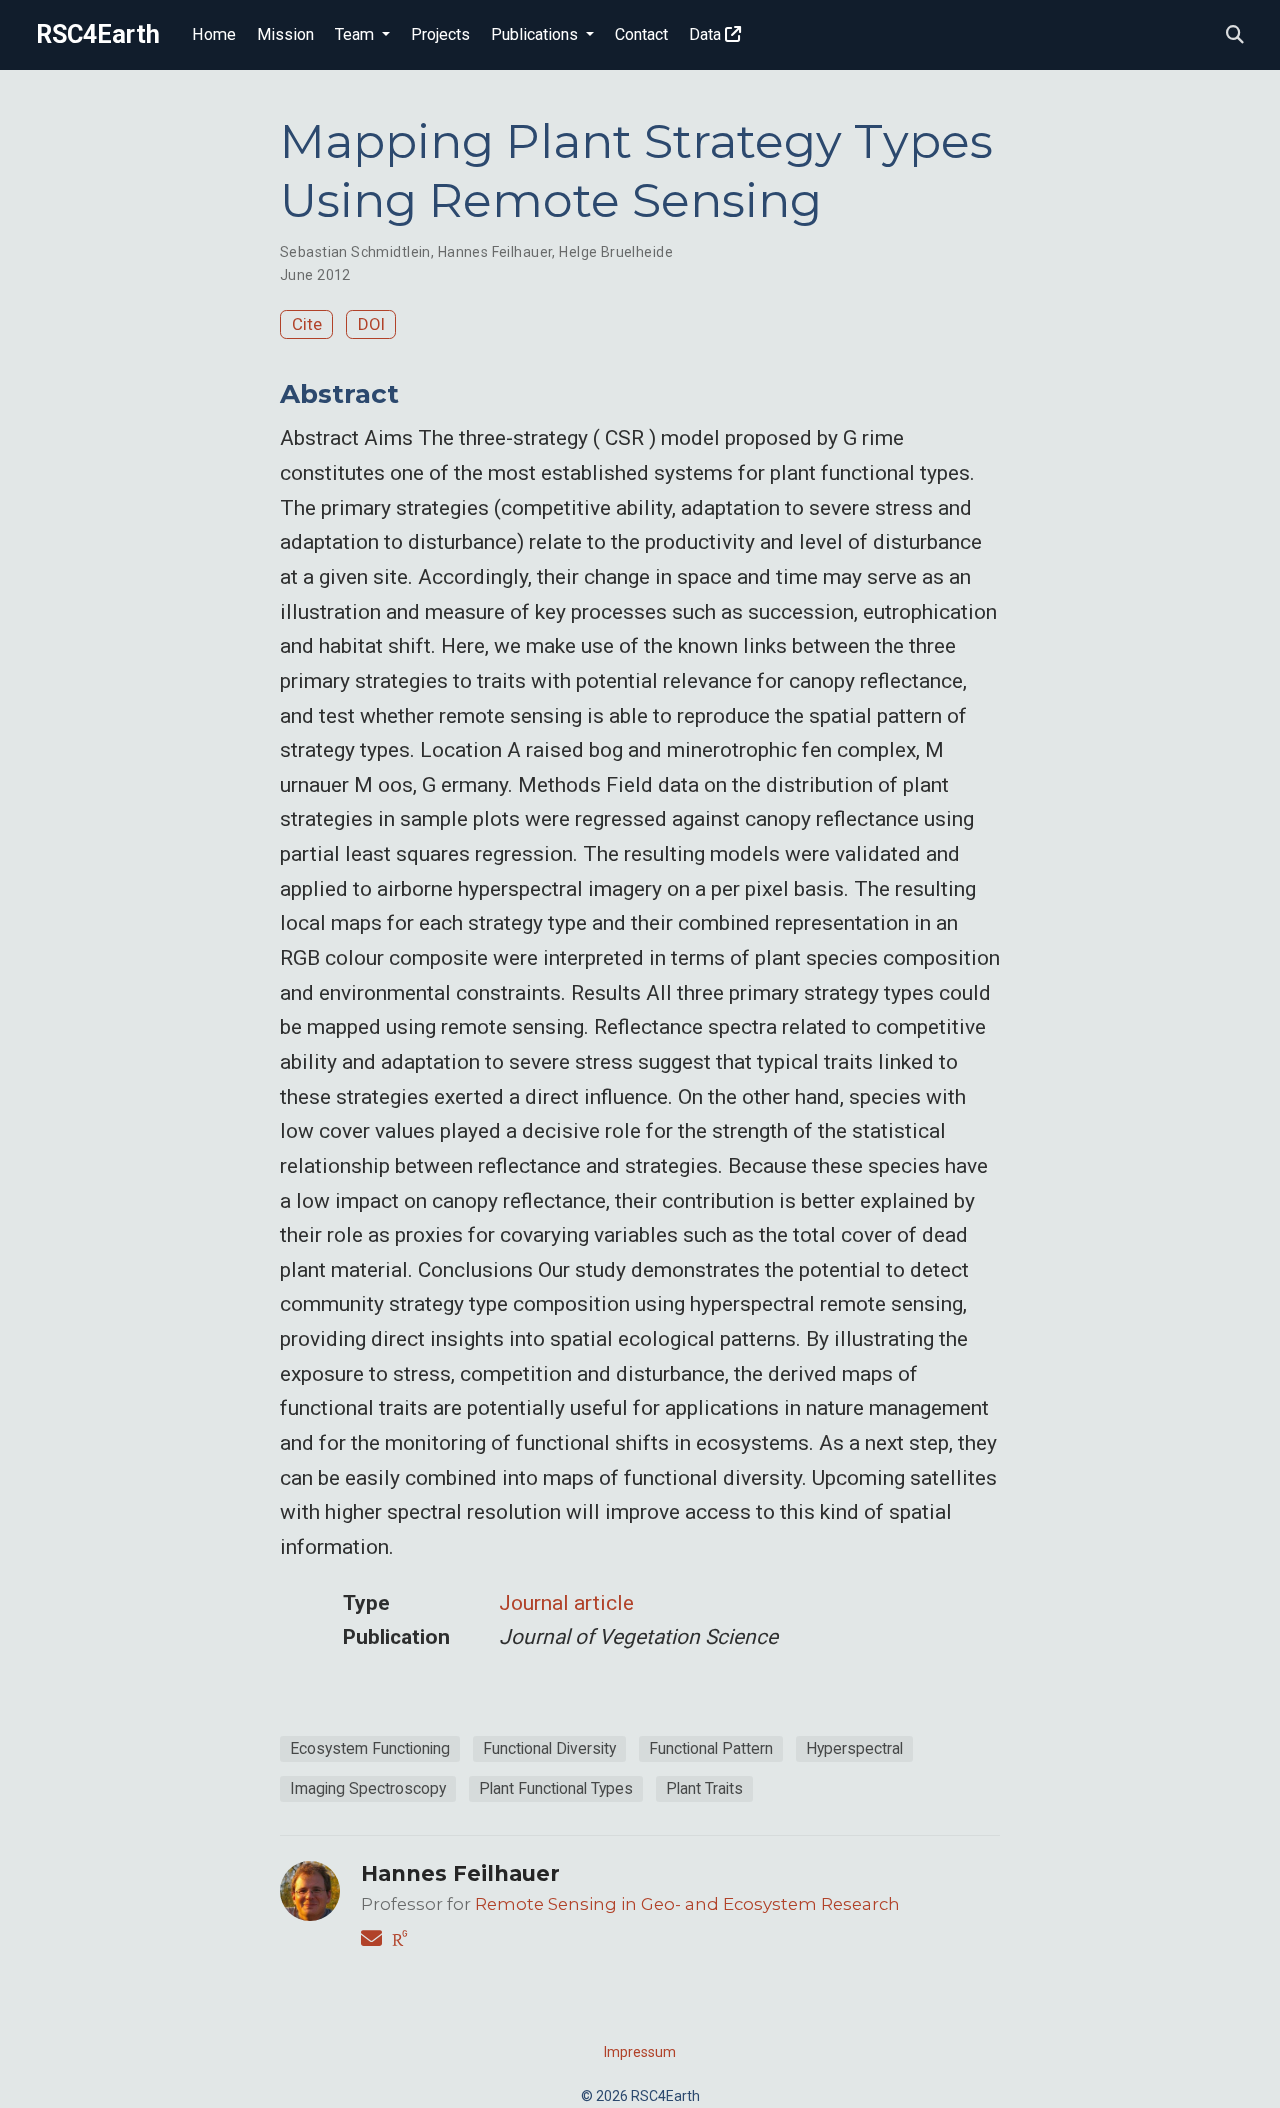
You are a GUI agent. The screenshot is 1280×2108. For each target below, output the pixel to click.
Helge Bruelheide (616, 252)
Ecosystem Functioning (370, 1748)
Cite (307, 324)
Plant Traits (704, 1788)
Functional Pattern (711, 1748)
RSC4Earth (98, 34)
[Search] (1235, 35)
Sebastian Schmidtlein (355, 252)
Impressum (640, 2052)
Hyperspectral (854, 1748)
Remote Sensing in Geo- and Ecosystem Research (687, 1904)
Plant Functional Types (556, 1788)
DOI (371, 324)
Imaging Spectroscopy (368, 1788)
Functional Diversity (549, 1748)
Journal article (566, 1603)
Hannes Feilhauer (495, 252)
